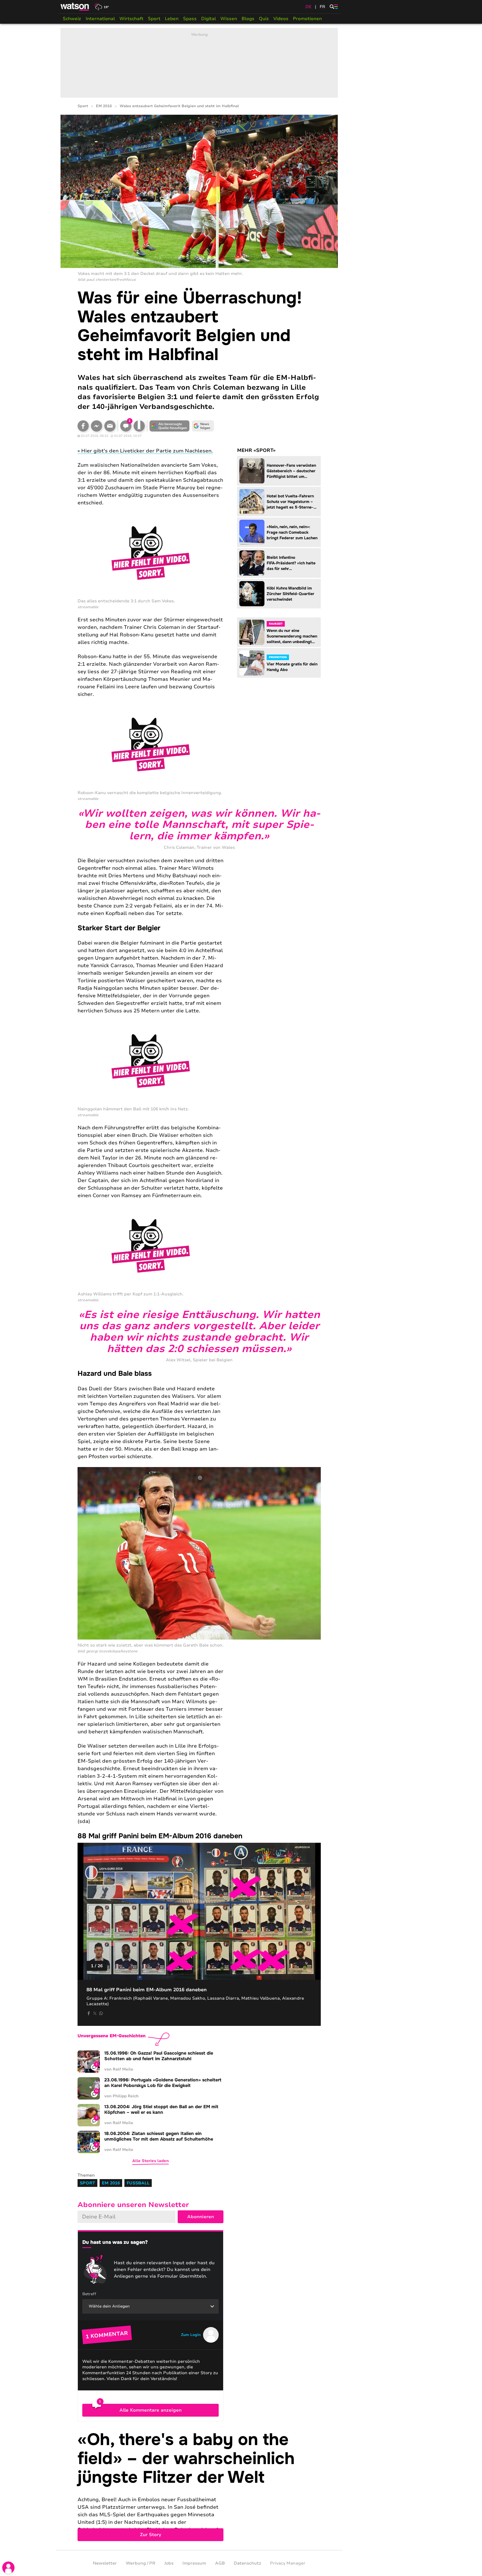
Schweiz (72, 19)
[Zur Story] (199, 2486)
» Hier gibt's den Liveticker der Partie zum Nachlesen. (145, 451)
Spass (190, 19)
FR (322, 7)
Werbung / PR (141, 2563)
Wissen (229, 19)
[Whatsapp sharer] (101, 2013)
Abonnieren (201, 2217)
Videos (281, 19)
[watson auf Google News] (203, 426)
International (100, 19)
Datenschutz (247, 2563)
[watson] (75, 7)
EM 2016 (104, 106)
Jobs (169, 2563)
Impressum (194, 2563)
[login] (8, 2568)
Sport (154, 19)
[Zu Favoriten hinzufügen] (139, 426)
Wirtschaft (131, 19)
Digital (209, 19)
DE (309, 7)
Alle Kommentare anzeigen (150, 2410)
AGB (220, 2563)
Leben (172, 19)
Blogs (248, 19)
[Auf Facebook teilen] (83, 426)
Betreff (89, 2294)
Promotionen (307, 19)
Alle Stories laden (150, 2161)
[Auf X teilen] (95, 2013)
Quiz (264, 19)
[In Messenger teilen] (97, 426)
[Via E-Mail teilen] (110, 426)
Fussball (138, 2183)
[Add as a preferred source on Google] (170, 426)
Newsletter (105, 2563)
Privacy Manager (288, 2563)
